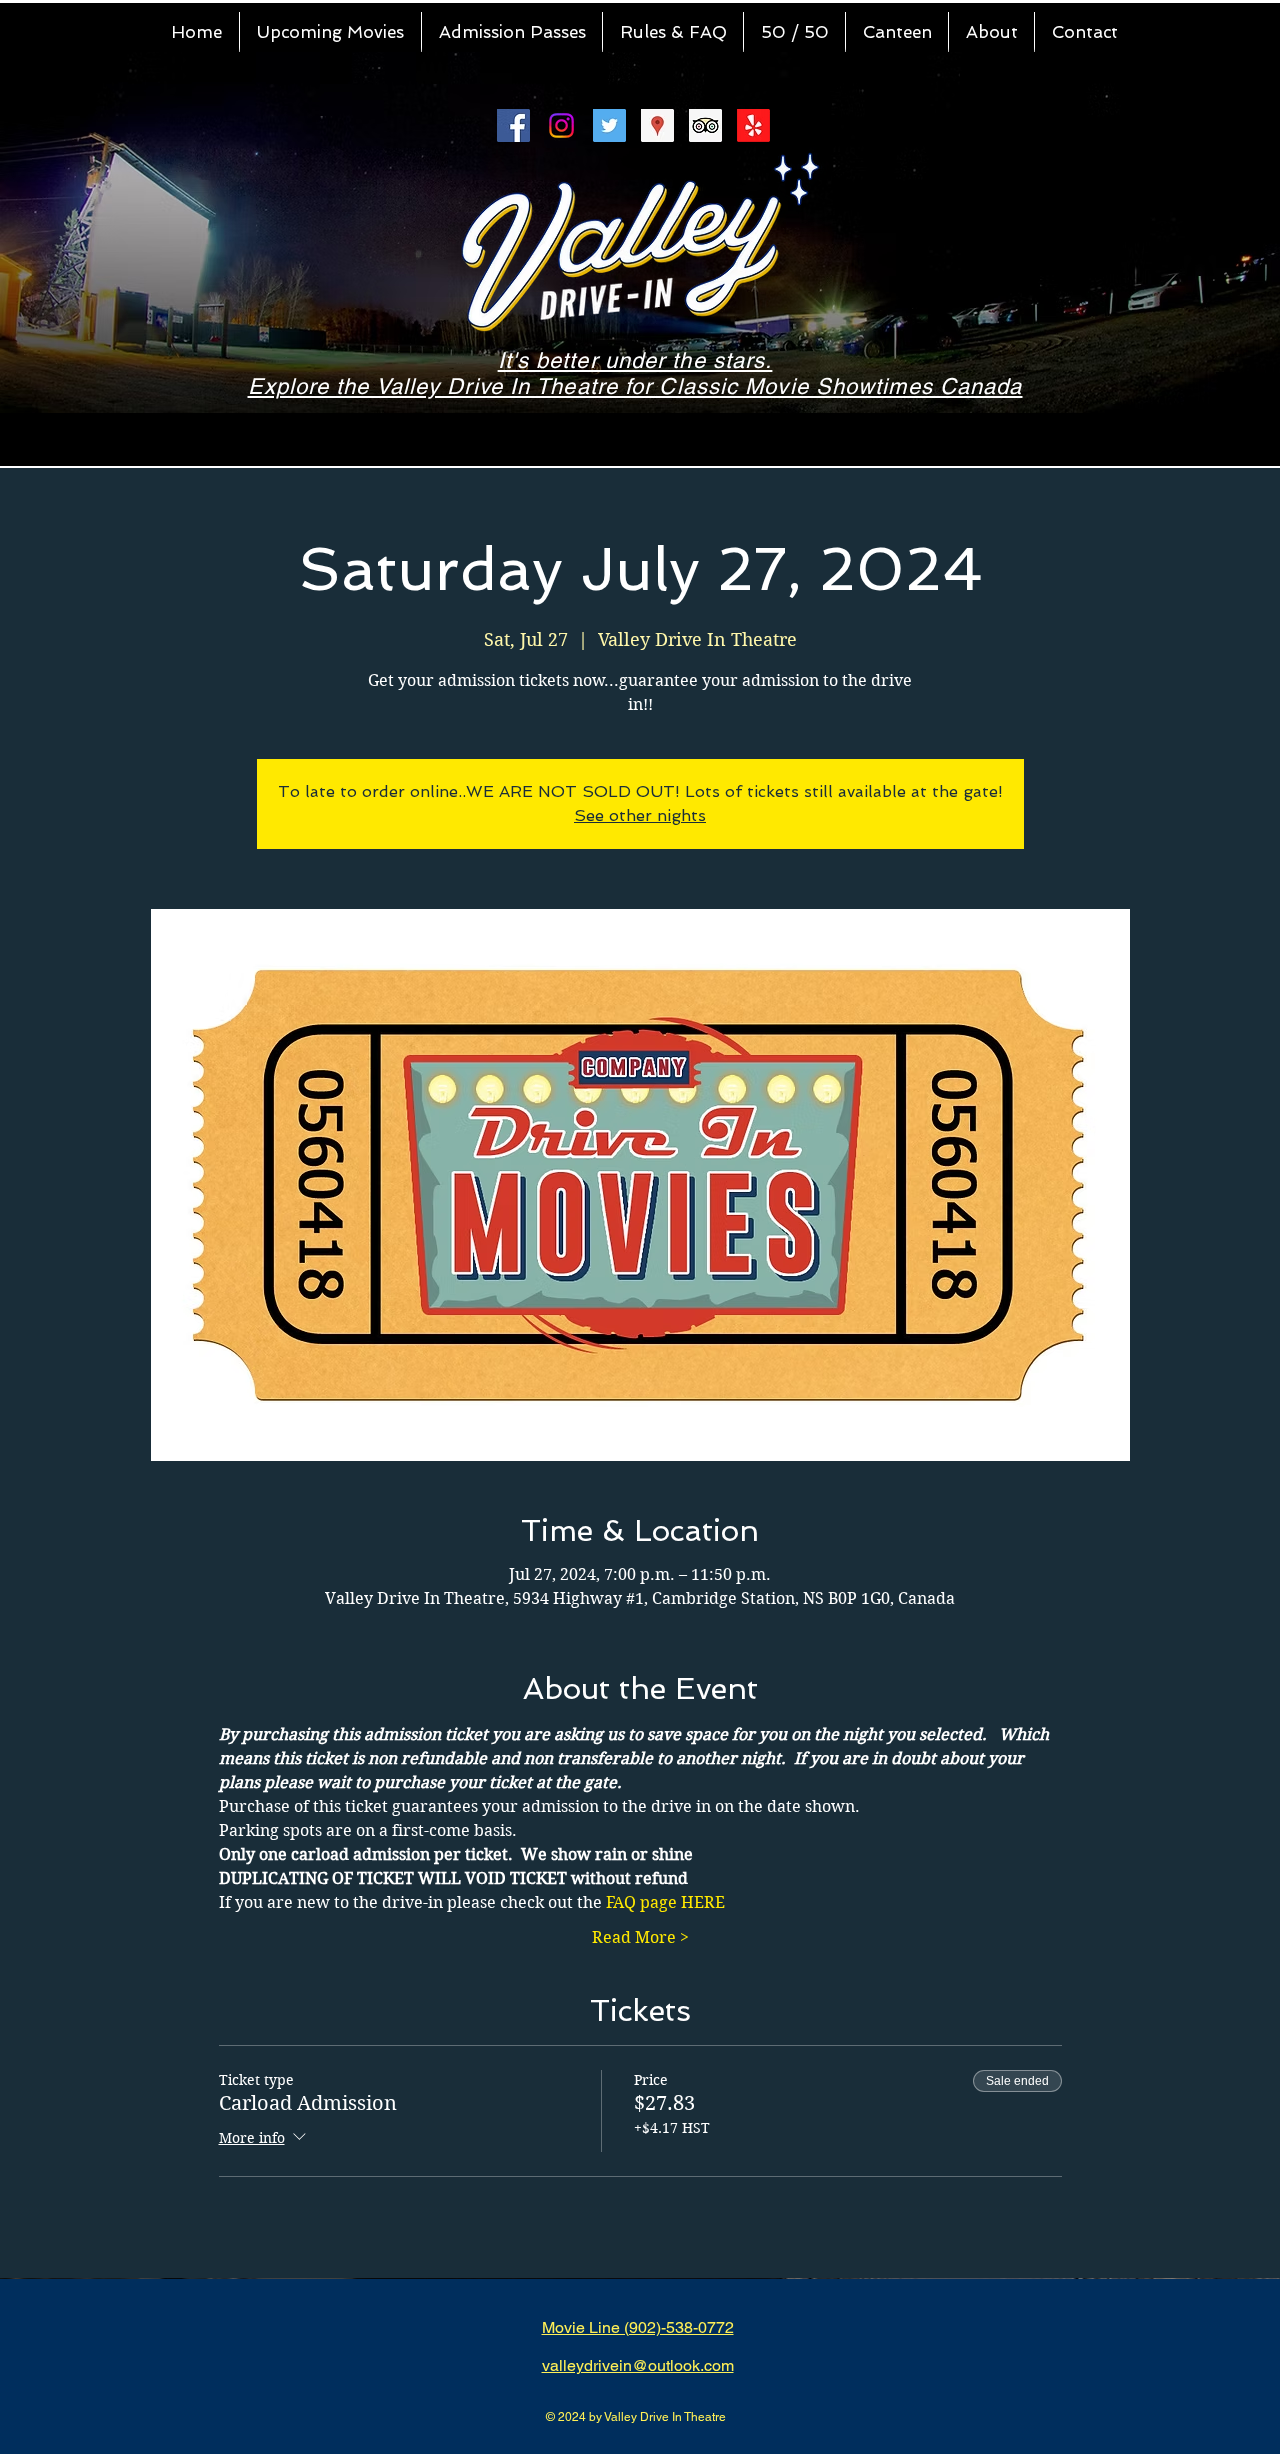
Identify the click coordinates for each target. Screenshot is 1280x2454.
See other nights (640, 815)
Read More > (640, 1937)
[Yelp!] (753, 125)
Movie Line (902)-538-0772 (638, 2327)
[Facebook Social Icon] (513, 125)
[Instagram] (561, 125)
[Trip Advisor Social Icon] (705, 125)
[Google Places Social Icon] (657, 125)
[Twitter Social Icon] (609, 125)
